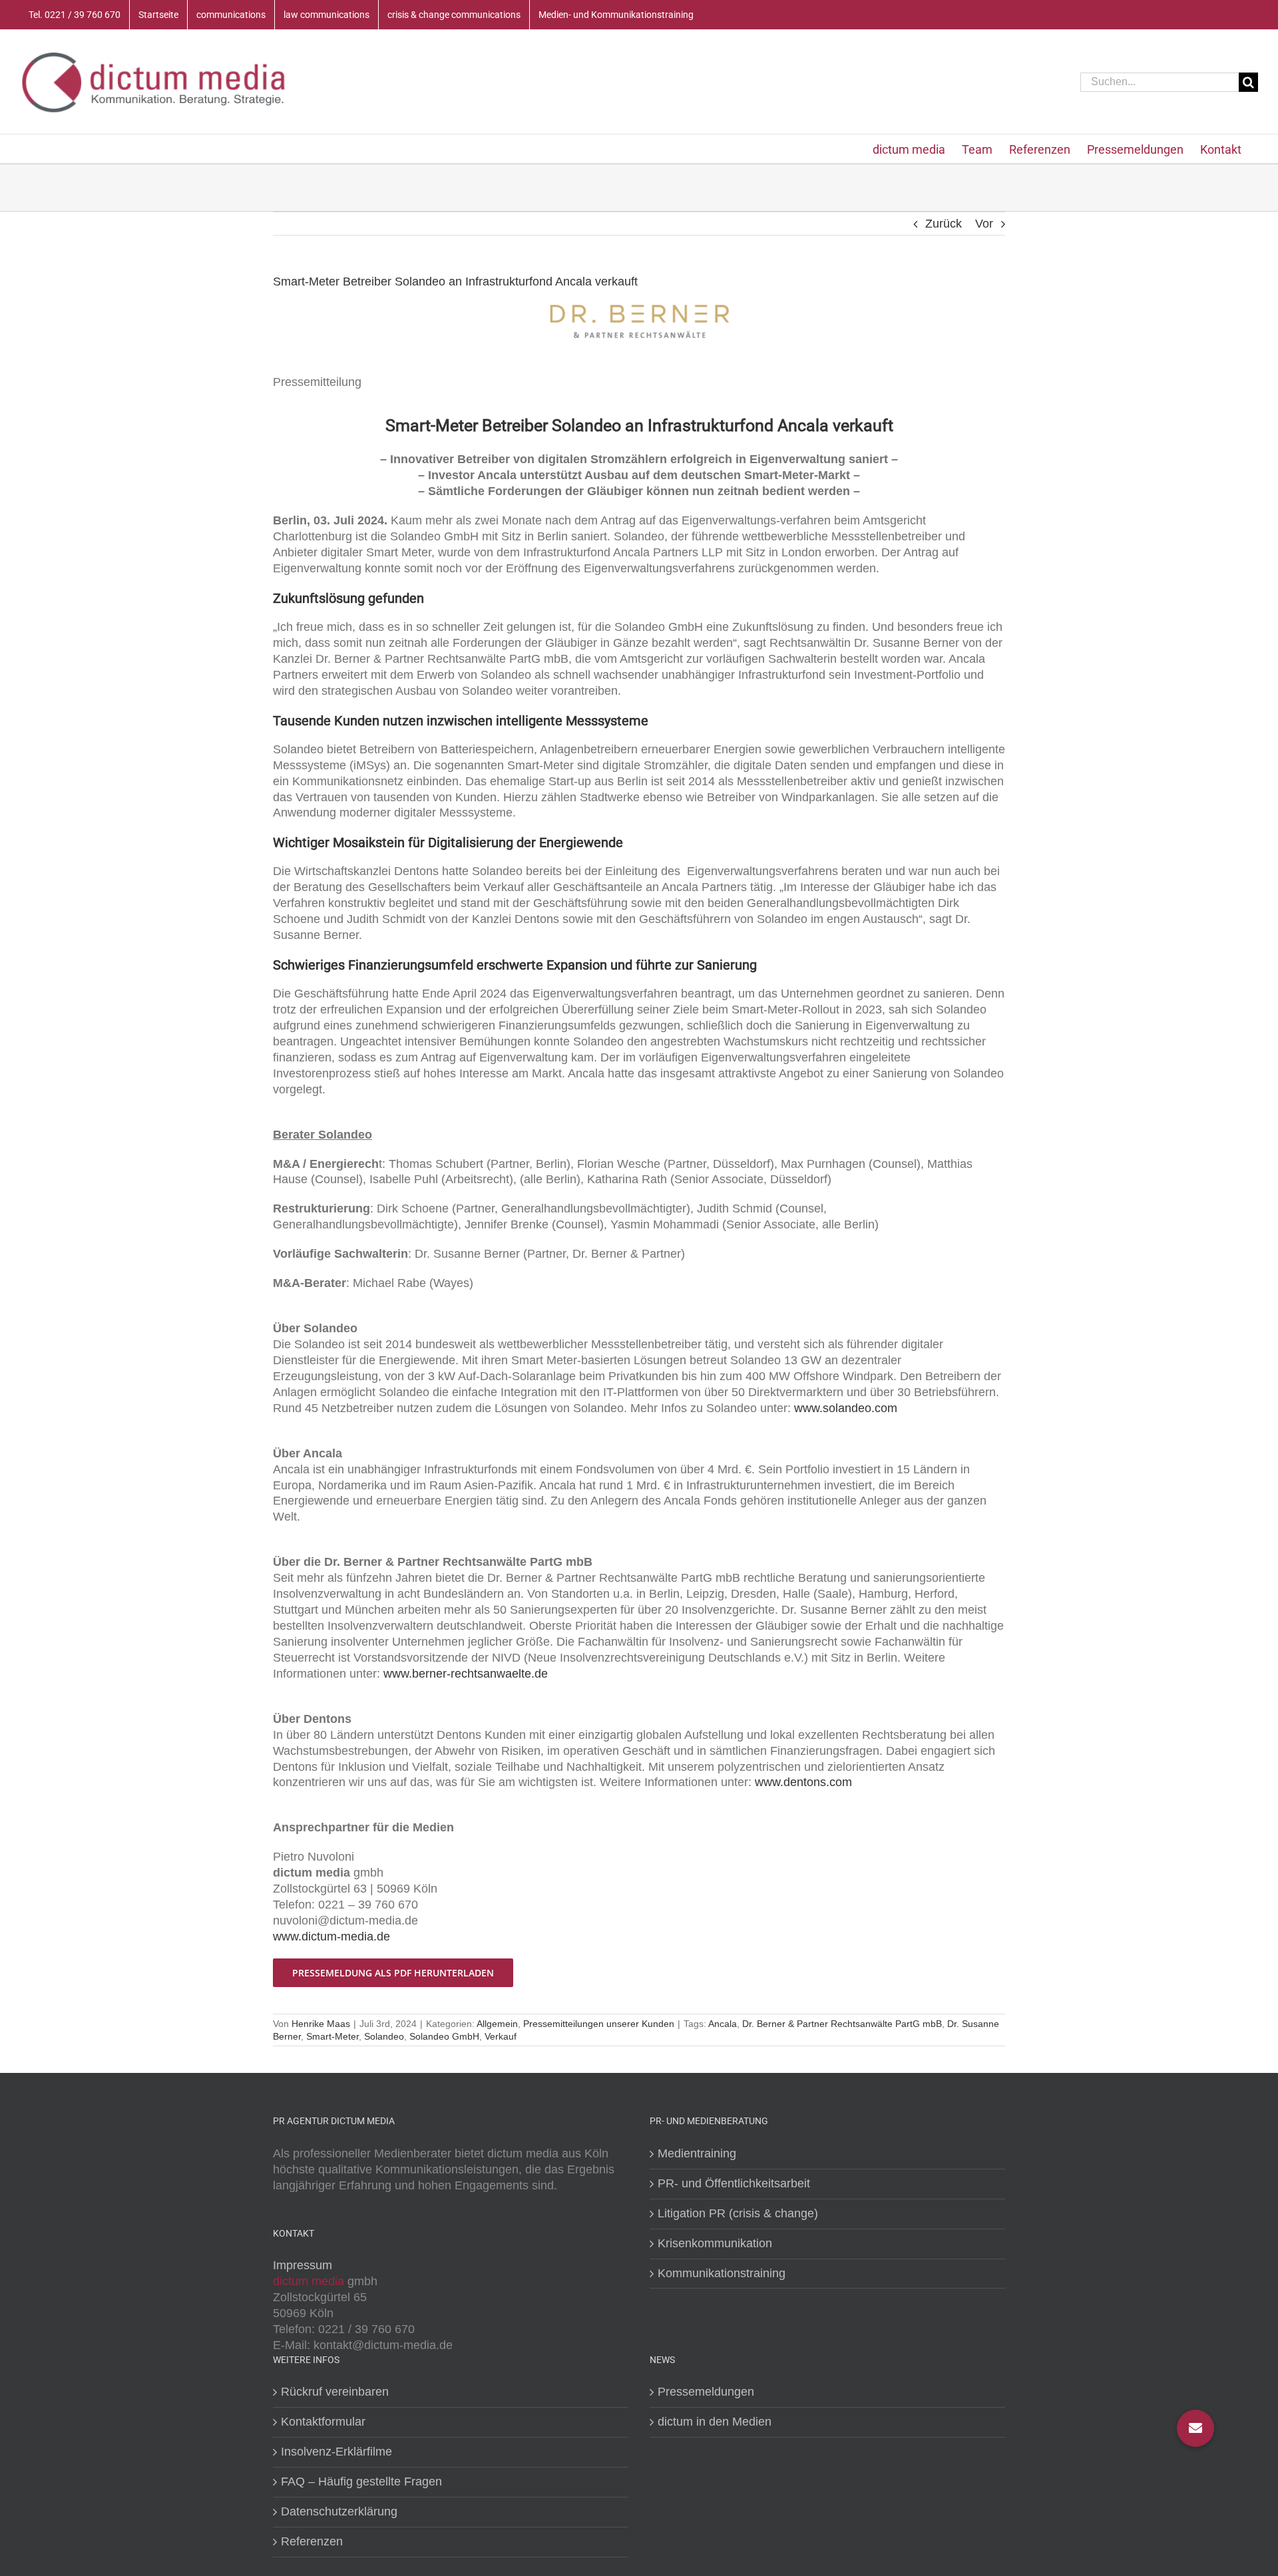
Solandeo (384, 2036)
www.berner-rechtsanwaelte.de (466, 1674)
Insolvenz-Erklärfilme (336, 2452)
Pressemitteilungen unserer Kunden (599, 2024)
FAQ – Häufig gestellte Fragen (361, 2482)
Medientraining (697, 2153)
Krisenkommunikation (715, 2243)
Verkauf (501, 2036)
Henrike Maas (321, 2024)
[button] (1195, 2428)
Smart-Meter (332, 2036)
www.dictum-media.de (331, 1936)
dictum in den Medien (715, 2422)
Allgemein (497, 2024)
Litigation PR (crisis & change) (738, 2213)
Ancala (723, 2024)
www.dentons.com (803, 1782)
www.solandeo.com (846, 1408)
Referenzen (312, 2541)
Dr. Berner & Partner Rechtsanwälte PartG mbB (842, 2024)
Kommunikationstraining (722, 2273)
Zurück (944, 224)
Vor (984, 224)
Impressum (303, 2265)
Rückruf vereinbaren (335, 2392)
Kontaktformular (323, 2422)
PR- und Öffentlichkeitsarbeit (734, 2183)
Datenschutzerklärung (339, 2511)
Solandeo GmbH (444, 2036)
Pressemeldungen (706, 2392)
